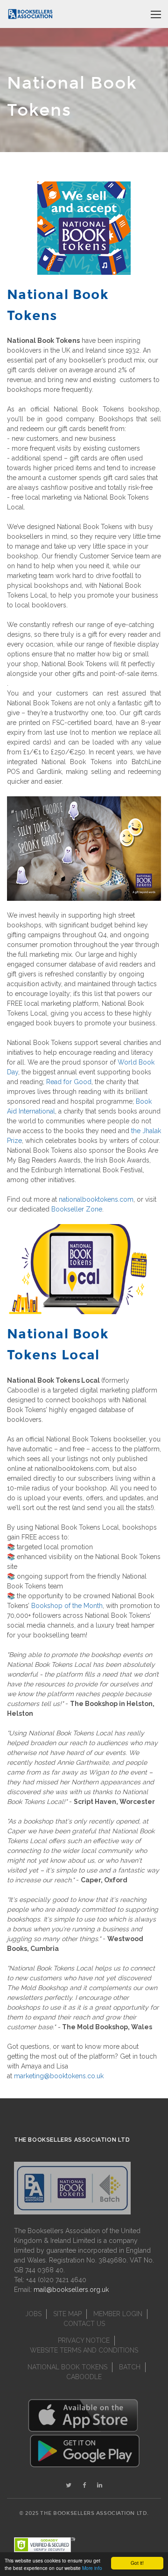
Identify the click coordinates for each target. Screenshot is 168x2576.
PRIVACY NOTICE (84, 2340)
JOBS (33, 2314)
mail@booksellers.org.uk (71, 2290)
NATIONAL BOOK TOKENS (67, 2367)
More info (92, 2568)
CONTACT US (84, 2324)
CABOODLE (84, 2377)
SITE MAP (67, 2314)
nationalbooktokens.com (96, 1199)
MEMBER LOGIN (118, 2314)
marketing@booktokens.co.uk (59, 2076)
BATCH (130, 2367)
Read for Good (69, 1082)
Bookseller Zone (77, 1209)
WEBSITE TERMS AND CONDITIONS (84, 2350)
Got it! (137, 2563)
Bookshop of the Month (67, 1606)
